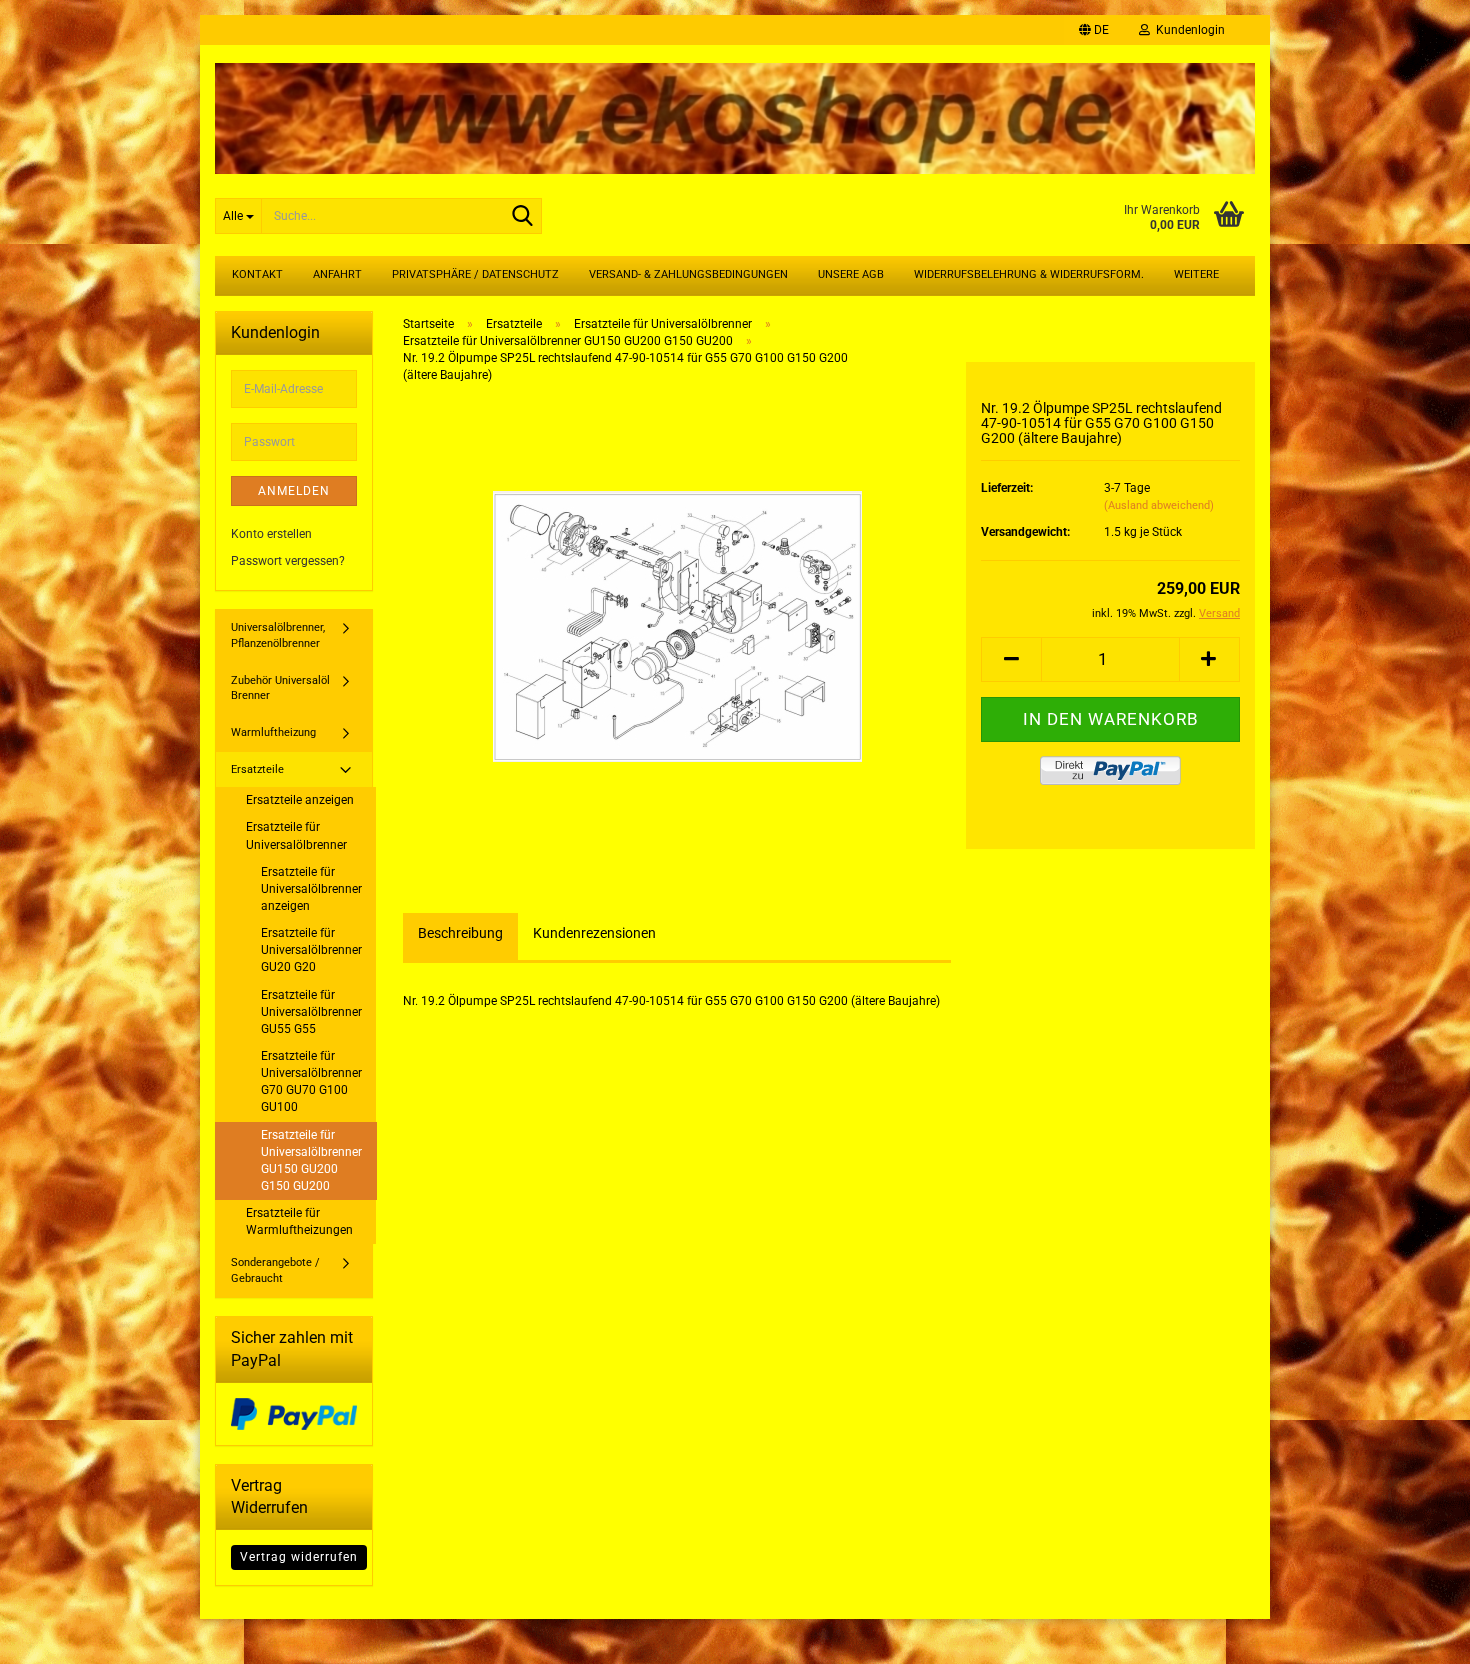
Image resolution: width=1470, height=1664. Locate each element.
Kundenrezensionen (594, 933)
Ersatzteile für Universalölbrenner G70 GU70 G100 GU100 (311, 1081)
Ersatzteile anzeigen (300, 800)
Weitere (1196, 274)
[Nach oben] (1415, 1634)
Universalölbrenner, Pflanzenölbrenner (278, 635)
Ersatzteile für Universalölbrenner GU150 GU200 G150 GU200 (311, 1160)
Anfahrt (337, 274)
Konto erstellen (271, 534)
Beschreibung (460, 933)
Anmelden (294, 491)
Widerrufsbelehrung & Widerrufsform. (1029, 274)
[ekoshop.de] (735, 110)
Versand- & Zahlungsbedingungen (688, 274)
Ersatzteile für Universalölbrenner (296, 835)
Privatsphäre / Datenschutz (475, 274)
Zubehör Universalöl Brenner (280, 688)
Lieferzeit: (1007, 488)
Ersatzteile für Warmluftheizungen (299, 1221)
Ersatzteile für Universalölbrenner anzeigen (311, 889)
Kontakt (257, 274)
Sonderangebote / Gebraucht (275, 1270)
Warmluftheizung (273, 732)
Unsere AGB (851, 274)
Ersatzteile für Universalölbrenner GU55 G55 (311, 1012)
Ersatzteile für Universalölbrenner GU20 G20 (311, 950)
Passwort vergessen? (288, 561)
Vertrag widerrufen (299, 1557)
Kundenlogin (1187, 30)
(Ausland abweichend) (1159, 505)
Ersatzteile (257, 769)
